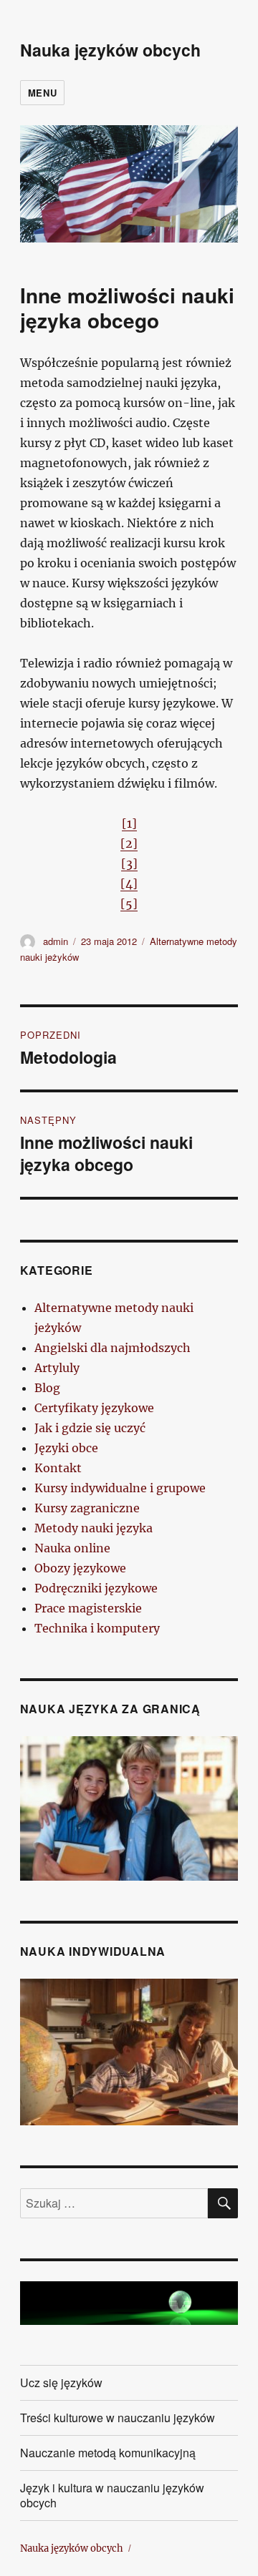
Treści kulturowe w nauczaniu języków (118, 2418)
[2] (129, 843)
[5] (129, 903)
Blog (47, 1388)
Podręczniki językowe (96, 1588)
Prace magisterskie (88, 1608)
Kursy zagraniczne (87, 1508)
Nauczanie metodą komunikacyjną (108, 2453)
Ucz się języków (61, 2382)
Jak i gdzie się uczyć (90, 1428)
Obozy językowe (80, 1568)
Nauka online (72, 1548)
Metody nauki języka (94, 1528)
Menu (42, 93)
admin (56, 941)
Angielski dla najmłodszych (113, 1348)
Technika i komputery (97, 1628)
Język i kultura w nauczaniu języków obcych (112, 2495)
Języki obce (66, 1448)
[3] (129, 863)
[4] (129, 883)
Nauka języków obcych (110, 50)
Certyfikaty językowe (94, 1408)
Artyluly (57, 1368)
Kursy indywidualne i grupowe (120, 1488)
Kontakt (58, 1468)
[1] (129, 823)
